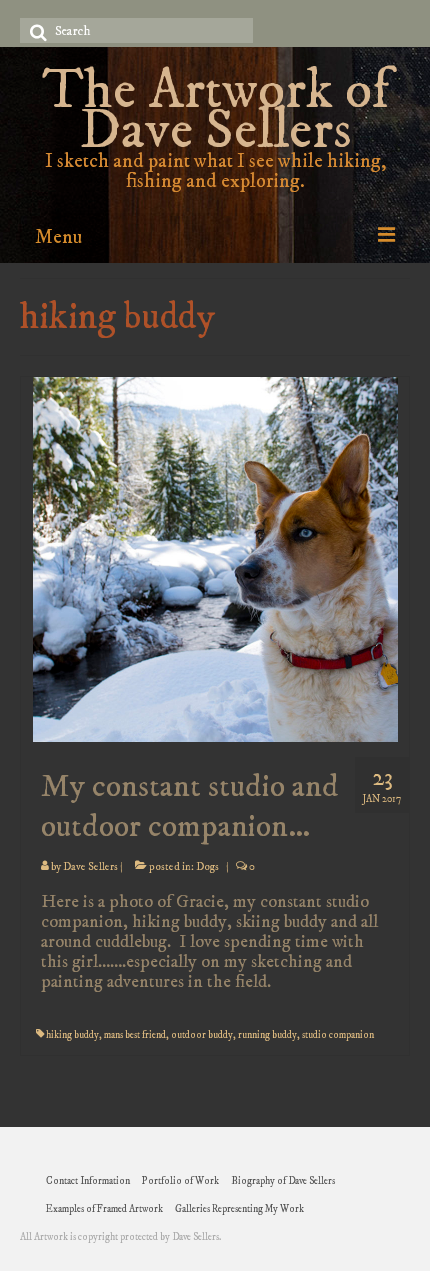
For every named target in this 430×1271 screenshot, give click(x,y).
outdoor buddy (202, 1035)
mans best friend (135, 1035)
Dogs (207, 867)
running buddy (267, 1035)
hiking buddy (72, 1035)
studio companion (338, 1035)
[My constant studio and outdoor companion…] (215, 558)
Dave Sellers (90, 867)
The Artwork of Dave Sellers (215, 111)
